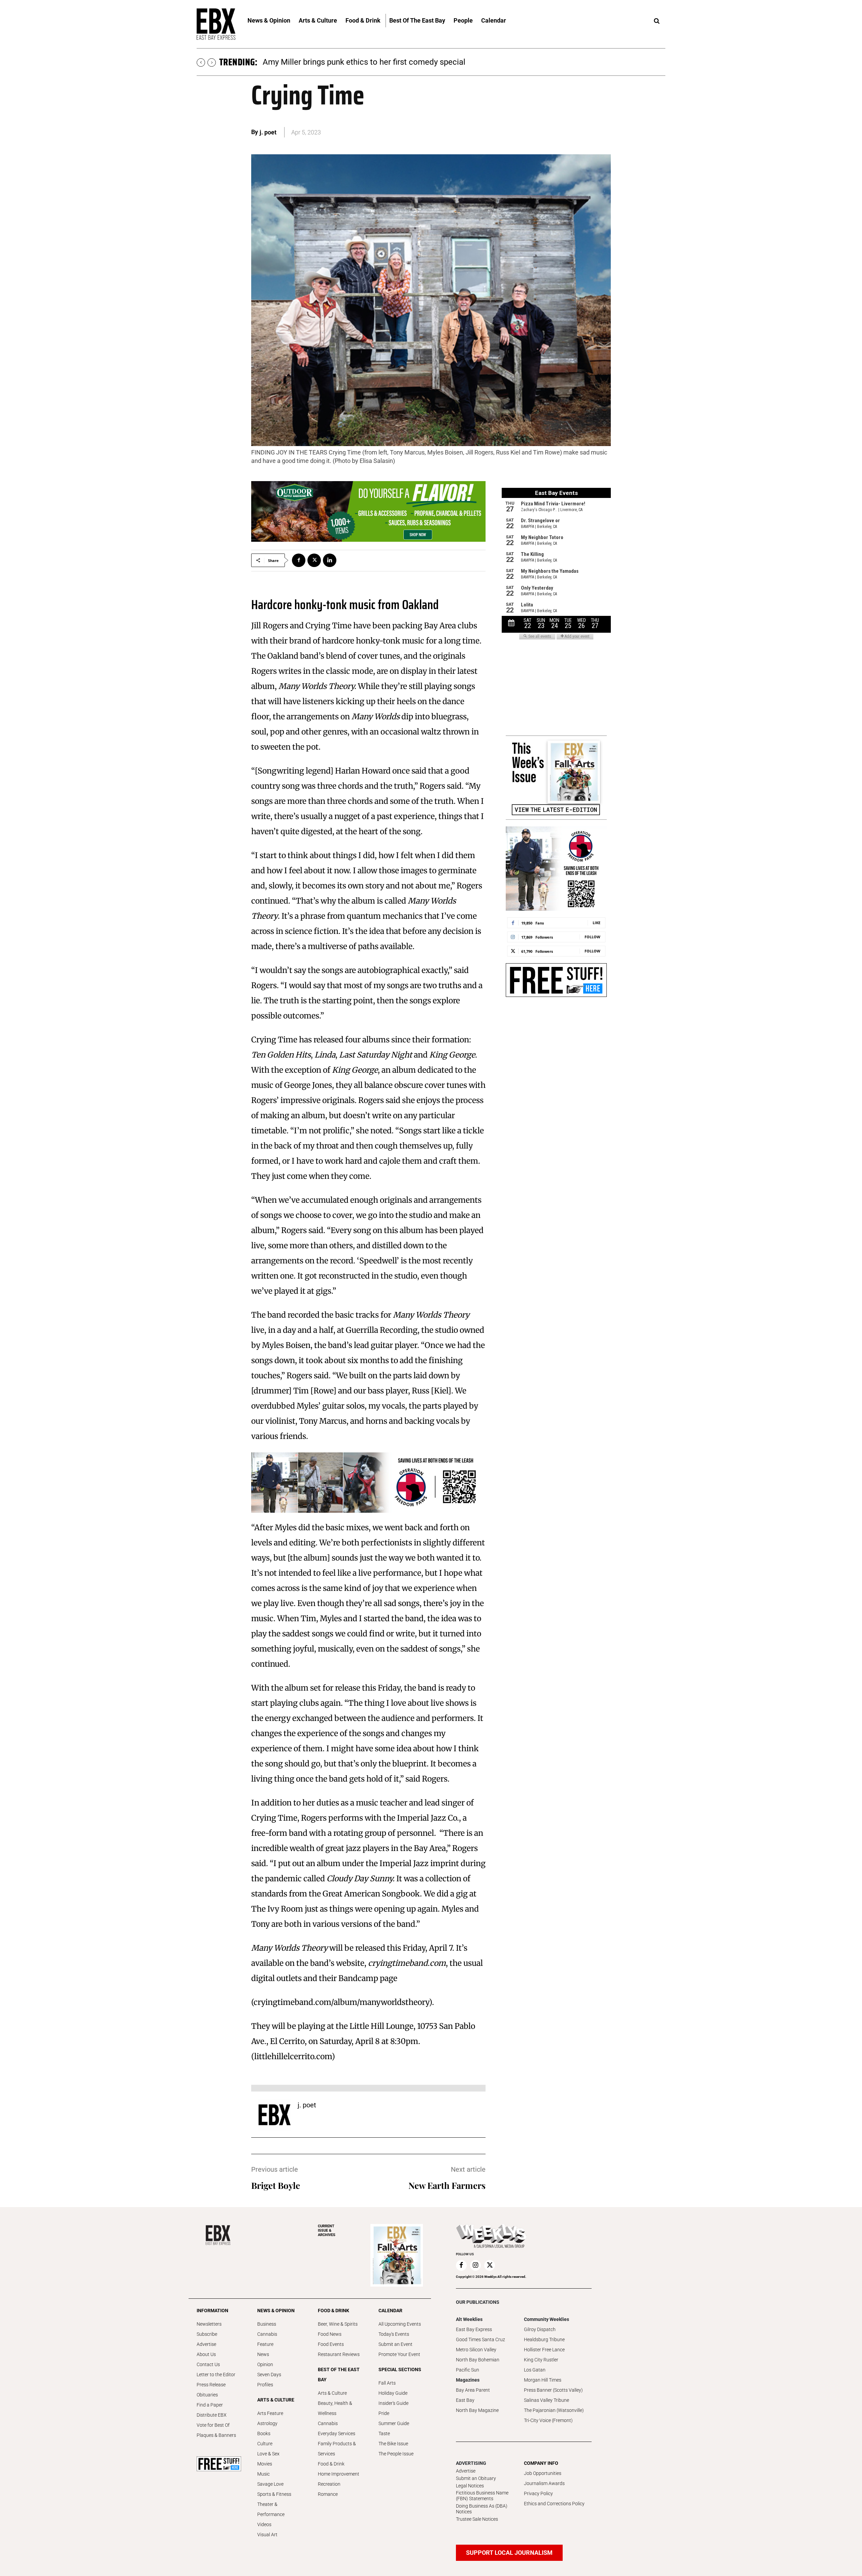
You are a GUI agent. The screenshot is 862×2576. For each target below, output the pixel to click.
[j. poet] (274, 2115)
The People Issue (396, 2454)
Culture (265, 2444)
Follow (592, 937)
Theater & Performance (271, 2509)
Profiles (265, 2385)
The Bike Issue (393, 2444)
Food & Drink (331, 2464)
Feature (265, 2344)
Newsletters (209, 2324)
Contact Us (208, 2364)
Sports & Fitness (274, 2494)
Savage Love (270, 2484)
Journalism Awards (544, 2483)
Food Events (331, 2344)
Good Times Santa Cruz (480, 2339)
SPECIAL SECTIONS (400, 2369)
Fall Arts (387, 2383)
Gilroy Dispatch (540, 2329)
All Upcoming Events (400, 2324)
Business (267, 2324)
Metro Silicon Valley (476, 2350)
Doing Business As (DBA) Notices (482, 2509)
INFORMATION (212, 2311)
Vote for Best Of (213, 2425)
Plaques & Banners (216, 2435)
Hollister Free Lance (544, 2350)
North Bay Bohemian (478, 2360)
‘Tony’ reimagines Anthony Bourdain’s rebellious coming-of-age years (386, 62)
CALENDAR (390, 2311)
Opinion (265, 2364)
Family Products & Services (337, 2449)
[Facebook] (299, 560)
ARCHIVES (327, 2231)
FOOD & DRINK (334, 2311)
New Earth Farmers (447, 2185)
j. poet (268, 132)
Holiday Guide (393, 2393)
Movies (265, 2464)
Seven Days (269, 2375)
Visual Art (267, 2535)
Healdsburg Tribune (544, 2339)
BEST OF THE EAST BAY (339, 2375)
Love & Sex (268, 2454)
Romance (328, 2494)
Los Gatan (535, 2370)
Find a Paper (210, 2405)
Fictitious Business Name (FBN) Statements (482, 2496)
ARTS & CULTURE (276, 2400)
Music (263, 2474)
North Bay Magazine (477, 2410)
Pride (384, 2413)
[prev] (201, 62)
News (263, 2354)
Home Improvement (339, 2474)
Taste (384, 2433)
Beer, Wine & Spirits (338, 2324)
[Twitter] (314, 560)
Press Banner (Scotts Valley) (553, 2390)
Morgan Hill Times (543, 2380)
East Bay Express (474, 2329)
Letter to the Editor (216, 2375)
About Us (206, 2354)
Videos (264, 2524)
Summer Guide (394, 2423)
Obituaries (207, 2395)
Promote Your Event (399, 2354)
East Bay (465, 2400)
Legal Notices (470, 2486)
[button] (657, 21)
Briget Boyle (276, 2185)
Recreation (329, 2484)
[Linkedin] (330, 560)
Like (596, 923)
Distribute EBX (212, 2415)
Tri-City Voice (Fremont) (548, 2420)
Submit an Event (395, 2344)
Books (264, 2433)
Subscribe (207, 2334)
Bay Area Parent (473, 2390)
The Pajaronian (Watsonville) (554, 2410)
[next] (212, 62)
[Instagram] (475, 2265)
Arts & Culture (332, 2393)
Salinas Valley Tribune (546, 2400)
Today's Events (394, 2334)
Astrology (267, 2423)
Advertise (206, 2344)
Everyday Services (337, 2433)
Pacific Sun (468, 2370)
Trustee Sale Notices (477, 2519)
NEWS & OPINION (276, 2311)
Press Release (211, 2385)
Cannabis (267, 2334)
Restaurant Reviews (339, 2354)
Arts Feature (270, 2413)
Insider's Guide (393, 2403)
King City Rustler (541, 2360)
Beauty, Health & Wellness (335, 2408)
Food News (330, 2334)
